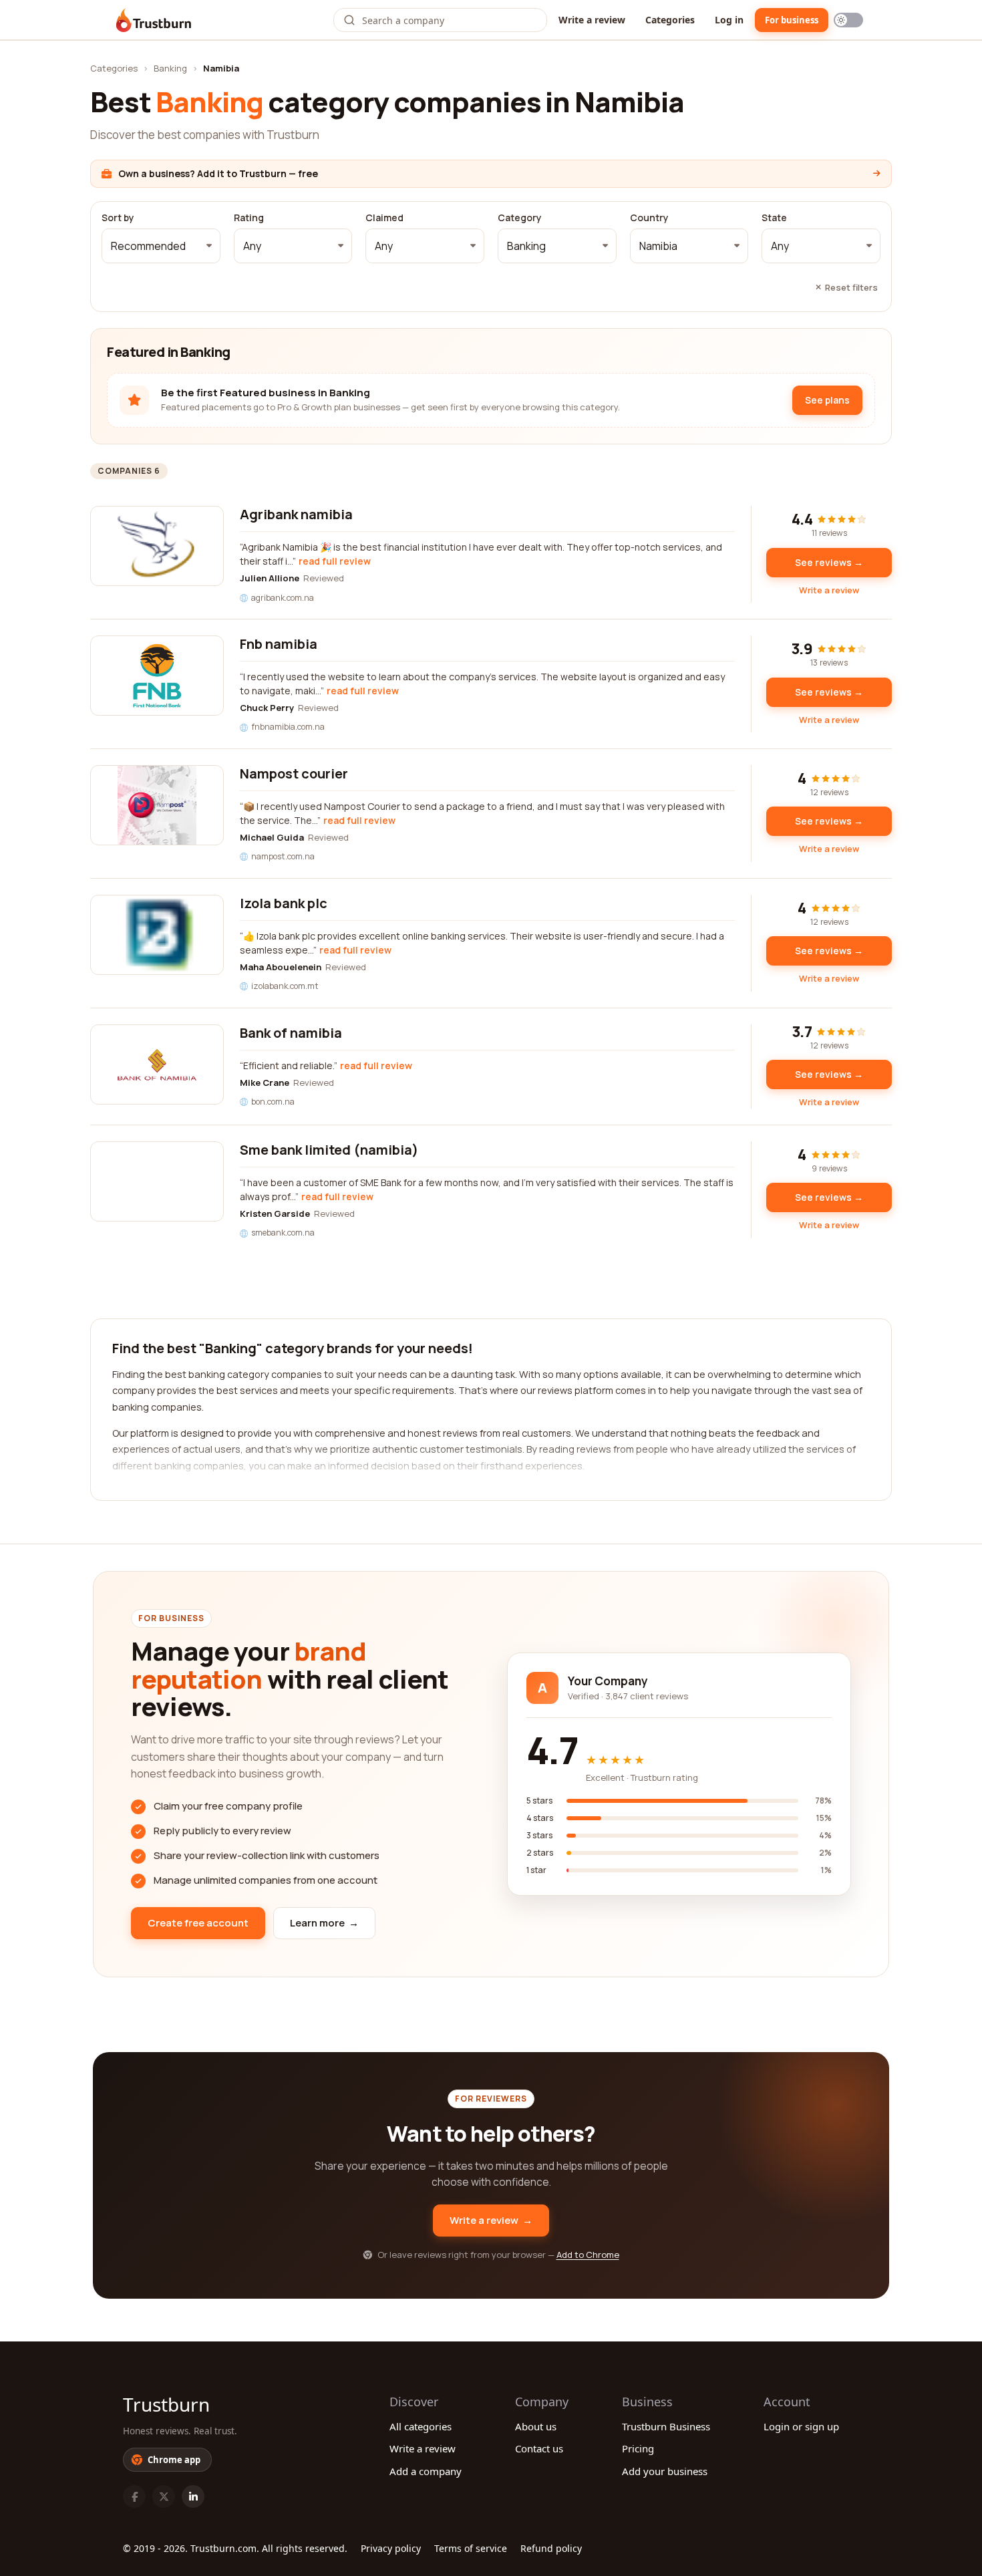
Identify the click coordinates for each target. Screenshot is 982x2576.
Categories (670, 20)
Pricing (638, 2448)
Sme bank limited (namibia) (329, 1150)
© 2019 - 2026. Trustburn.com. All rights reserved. (235, 2548)
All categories (421, 2426)
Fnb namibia (279, 644)
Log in (729, 20)
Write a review (592, 20)
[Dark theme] (848, 20)
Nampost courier (294, 773)
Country (649, 218)
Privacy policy (391, 2548)
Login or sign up (801, 2426)
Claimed (384, 218)
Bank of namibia (291, 1033)
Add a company (426, 2471)
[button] (161, 246)
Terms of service (471, 2548)
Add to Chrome (588, 2255)
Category (520, 218)
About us (536, 2426)
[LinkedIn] (193, 2496)
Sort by (118, 218)
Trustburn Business (666, 2426)
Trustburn (166, 2404)
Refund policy (551, 2548)
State (774, 218)
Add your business (665, 2471)
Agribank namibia (296, 514)
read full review (335, 561)
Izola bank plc (284, 903)
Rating (249, 218)
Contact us (539, 2448)
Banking (170, 68)
